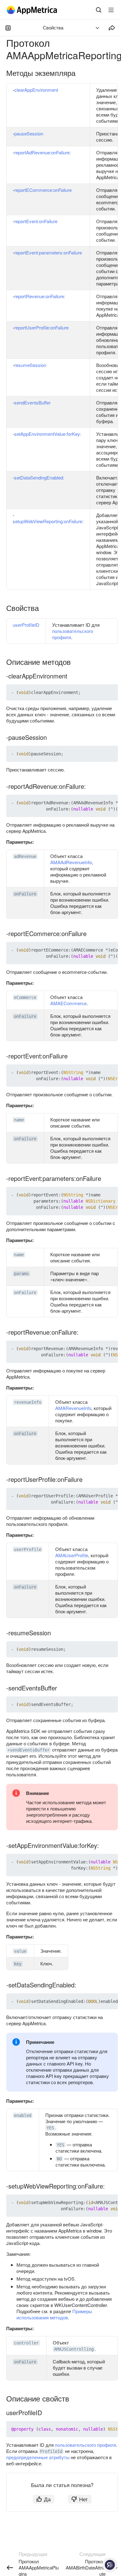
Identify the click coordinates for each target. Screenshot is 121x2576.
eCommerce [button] (25, 997)
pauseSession (29, 133)
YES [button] (50, 2128)
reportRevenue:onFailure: (40, 296)
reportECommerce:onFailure (43, 190)
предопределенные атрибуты (38, 2457)
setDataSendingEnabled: (39, 477)
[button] (99, 692)
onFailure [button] (25, 894)
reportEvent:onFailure (36, 221)
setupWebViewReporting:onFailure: (48, 521)
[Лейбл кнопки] (111, 10)
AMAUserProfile (72, 1555)
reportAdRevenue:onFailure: (43, 152)
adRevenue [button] (25, 856)
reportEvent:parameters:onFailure (48, 252)
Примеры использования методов (54, 2314)
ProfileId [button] (51, 2451)
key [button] (18, 1964)
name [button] (19, 1120)
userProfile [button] (28, 1549)
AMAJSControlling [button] (74, 2349)
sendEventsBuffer (32, 402)
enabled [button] (23, 2115)
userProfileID (26, 625)
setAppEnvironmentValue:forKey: (48, 434)
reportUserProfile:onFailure (41, 327)
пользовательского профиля (73, 634)
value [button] (20, 1951)
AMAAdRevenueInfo (71, 862)
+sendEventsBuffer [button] (29, 1750)
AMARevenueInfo (73, 1408)
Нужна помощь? (110, 2565)
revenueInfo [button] (28, 1402)
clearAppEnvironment (36, 90)
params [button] (21, 1274)
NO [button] (59, 2159)
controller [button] (26, 2343)
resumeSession (30, 365)
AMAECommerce (68, 1003)
